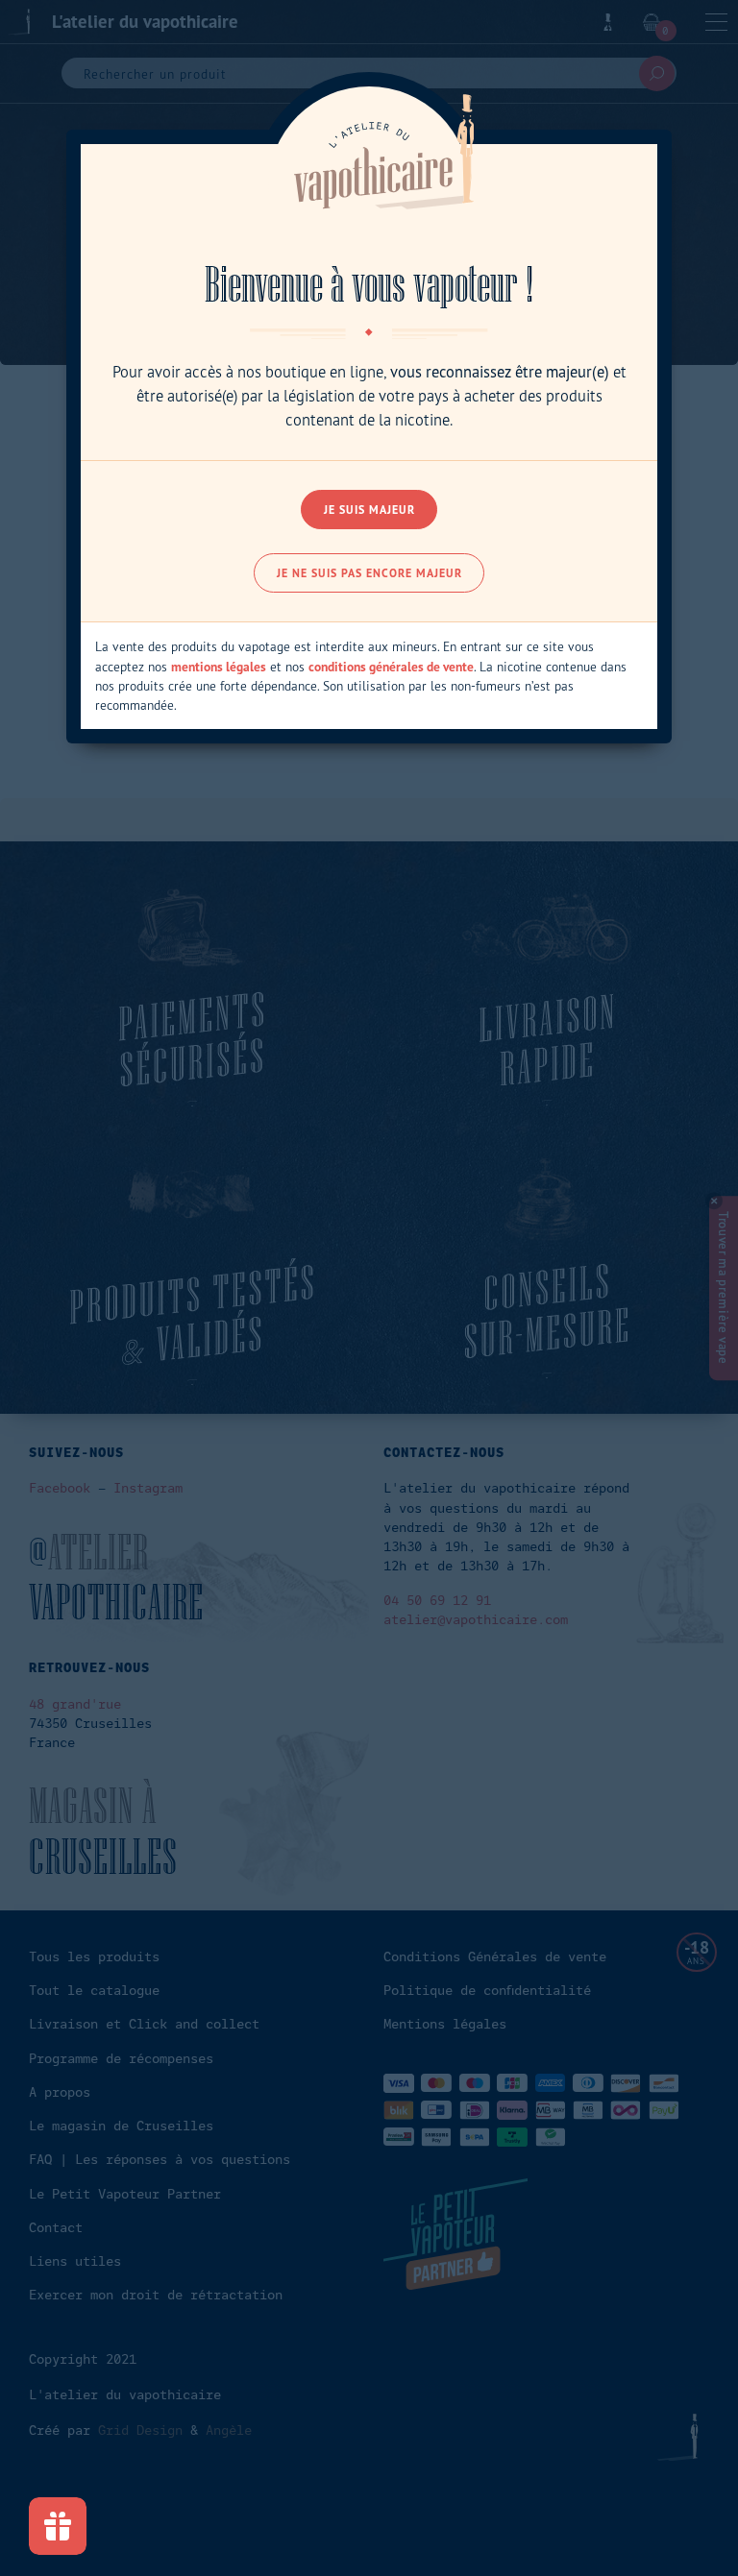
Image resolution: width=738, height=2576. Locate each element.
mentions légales (219, 667)
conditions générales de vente (391, 667)
